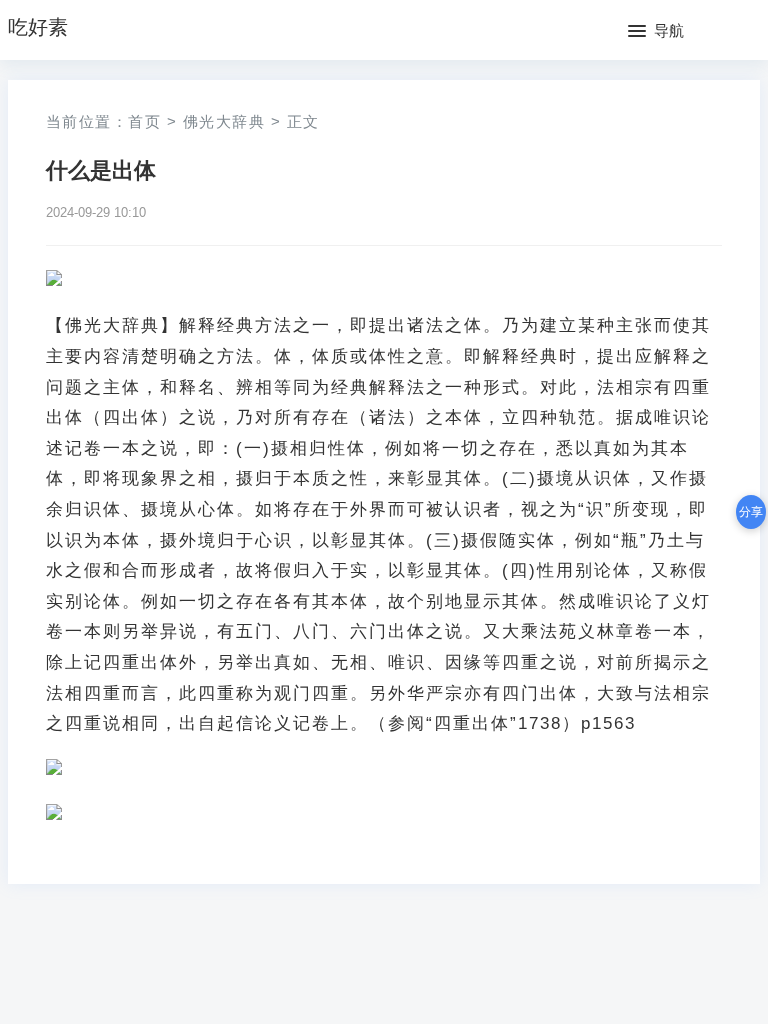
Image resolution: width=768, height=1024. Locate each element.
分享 (751, 512)
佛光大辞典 (224, 121)
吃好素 (38, 27)
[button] (656, 32)
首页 (144, 121)
